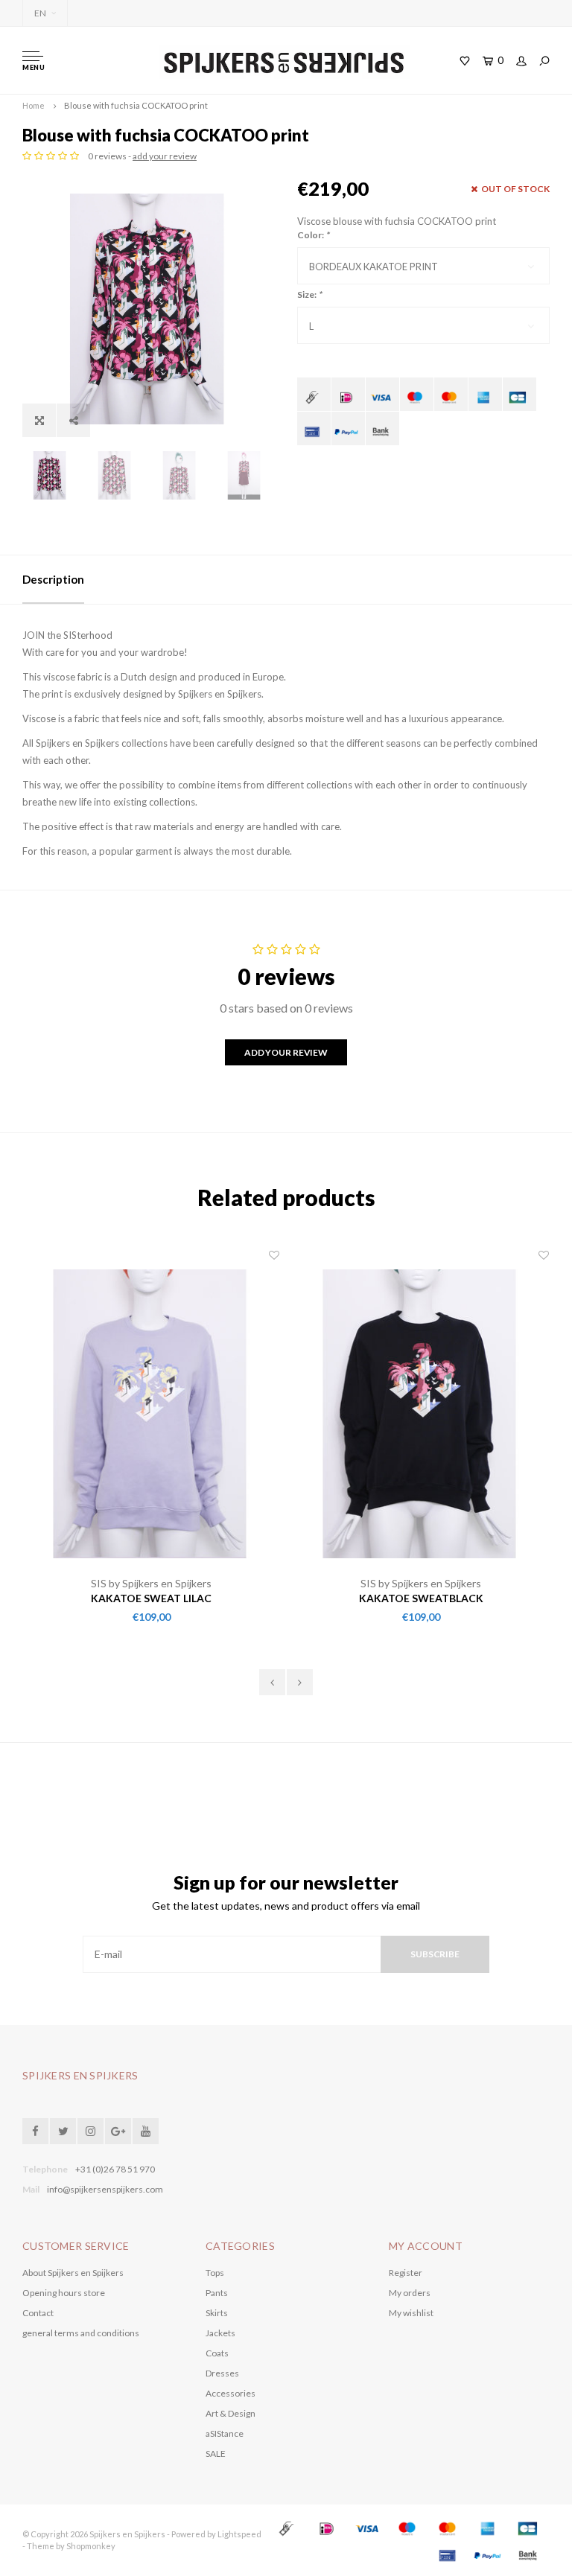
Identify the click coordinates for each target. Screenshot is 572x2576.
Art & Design (231, 2413)
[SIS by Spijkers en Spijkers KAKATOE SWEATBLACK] (421, 1412)
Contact (38, 2313)
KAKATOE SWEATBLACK (421, 1598)
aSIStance (225, 2433)
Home (34, 105)
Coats (217, 2353)
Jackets (220, 2333)
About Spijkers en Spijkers (73, 2273)
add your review (165, 156)
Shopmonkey (91, 2546)
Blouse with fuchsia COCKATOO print (136, 105)
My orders (410, 2293)
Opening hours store (64, 2293)
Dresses (222, 2373)
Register (406, 2273)
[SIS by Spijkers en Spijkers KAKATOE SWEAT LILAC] (151, 1412)
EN (40, 13)
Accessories (231, 2393)
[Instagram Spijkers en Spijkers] (90, 2131)
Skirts (217, 2313)
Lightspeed (239, 2534)
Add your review (286, 1052)
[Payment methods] (314, 394)
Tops (215, 2273)
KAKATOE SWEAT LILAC (151, 1598)
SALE (216, 2454)
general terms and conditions (81, 2333)
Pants (217, 2293)
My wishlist (411, 2313)
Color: (313, 235)
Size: (309, 294)
